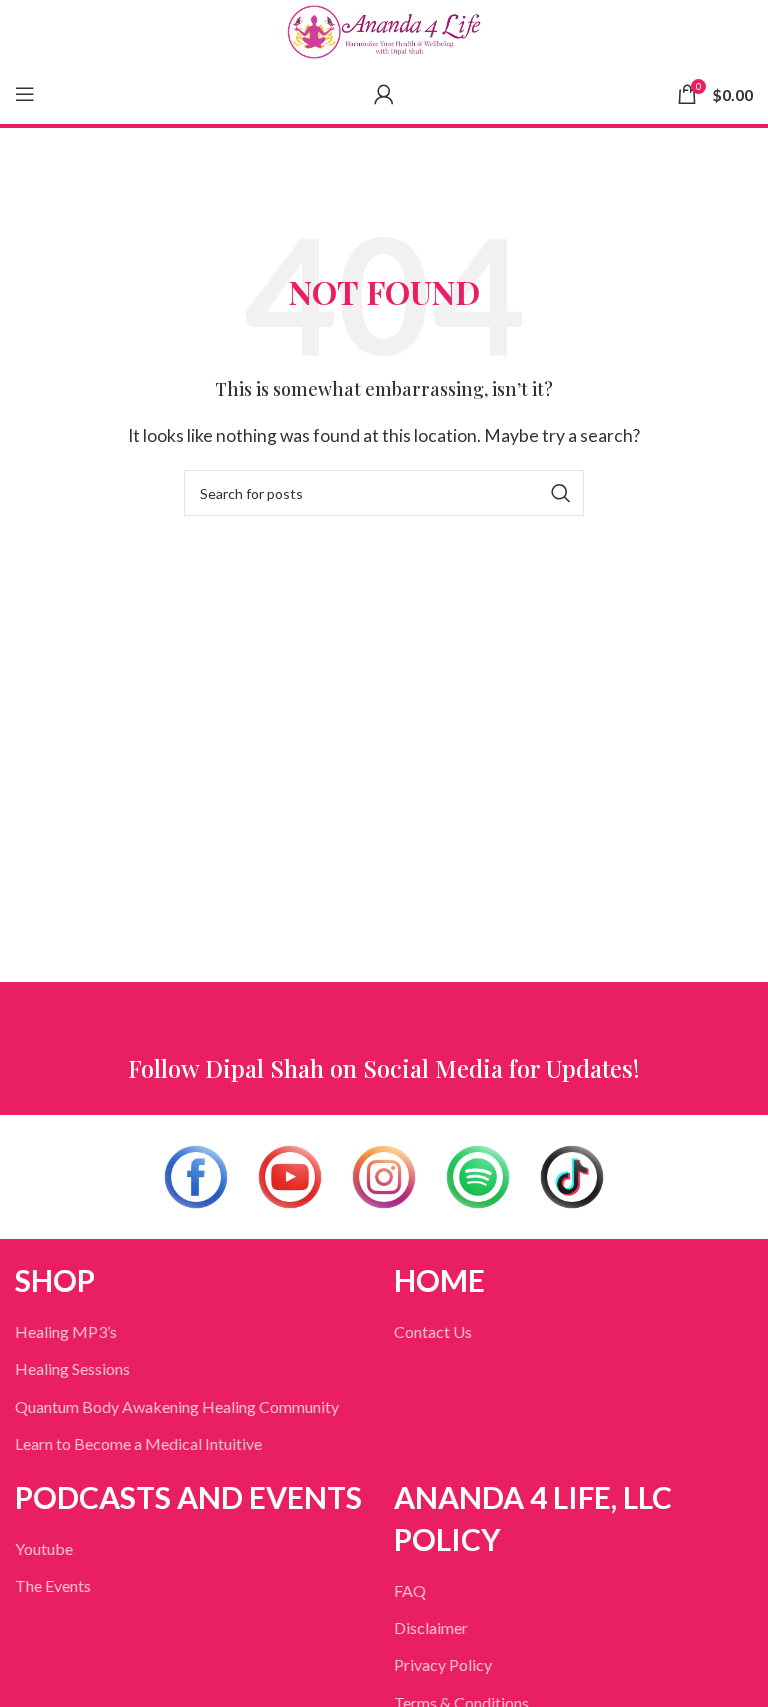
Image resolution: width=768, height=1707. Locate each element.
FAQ (410, 1590)
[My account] (384, 94)
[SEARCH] (561, 493)
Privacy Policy (443, 1664)
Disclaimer (431, 1627)
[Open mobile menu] (25, 94)
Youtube (44, 1548)
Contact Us (433, 1331)
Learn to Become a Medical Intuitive (138, 1443)
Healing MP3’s (66, 1331)
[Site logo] (384, 32)
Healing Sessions (72, 1368)
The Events (53, 1585)
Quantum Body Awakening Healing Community (177, 1406)
